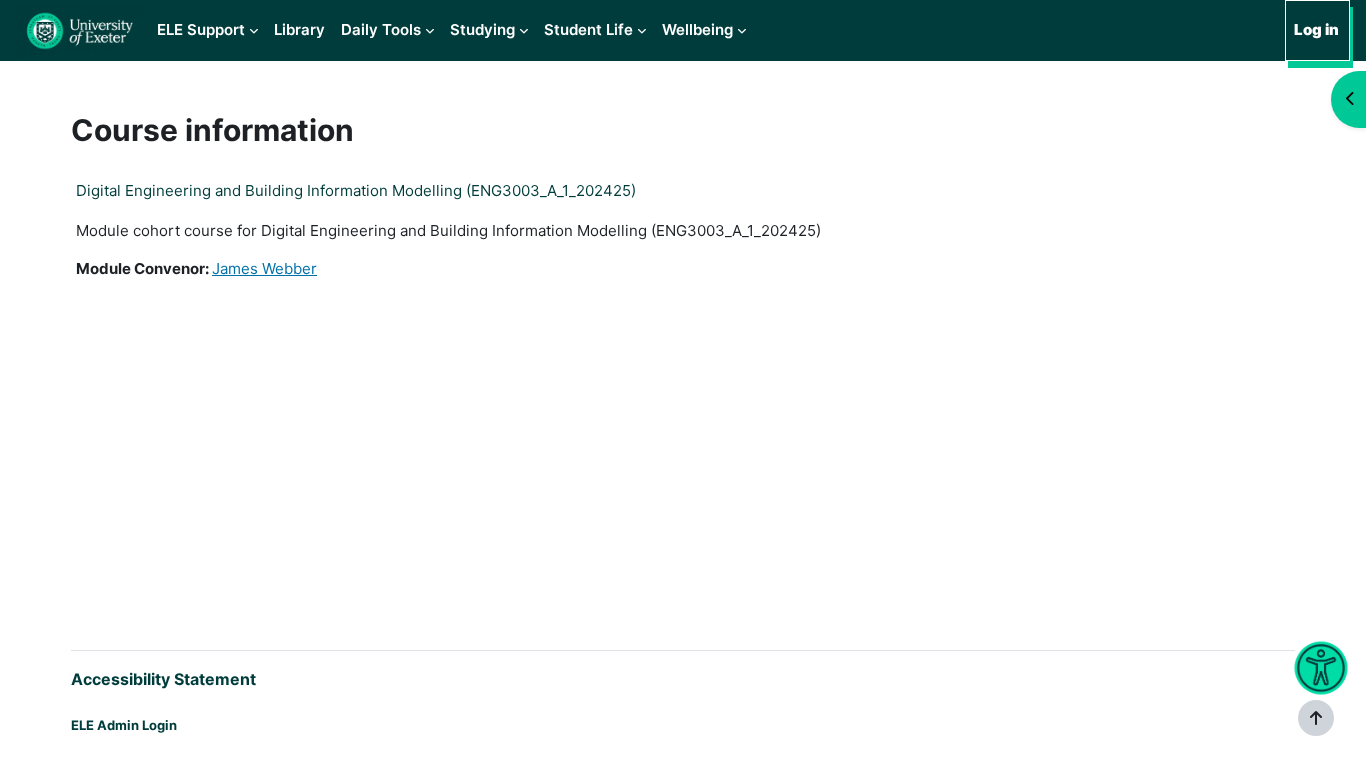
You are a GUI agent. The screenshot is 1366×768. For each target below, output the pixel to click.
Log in (1316, 29)
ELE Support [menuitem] (201, 29)
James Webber (264, 268)
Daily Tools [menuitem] (381, 29)
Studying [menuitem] (482, 29)
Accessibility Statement (163, 679)
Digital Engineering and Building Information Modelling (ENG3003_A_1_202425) (356, 190)
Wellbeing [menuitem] (697, 29)
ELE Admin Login (124, 725)
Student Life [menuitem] (588, 29)
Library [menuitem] (299, 29)
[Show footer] (1316, 718)
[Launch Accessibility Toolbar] (1320, 668)
